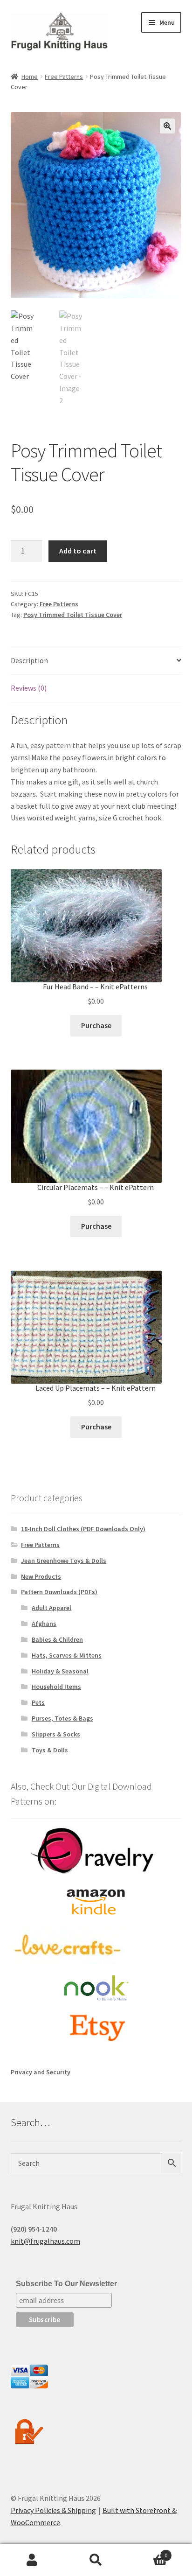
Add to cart (78, 551)
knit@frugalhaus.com (45, 2241)
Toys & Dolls (50, 1750)
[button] (167, 126)
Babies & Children (57, 1639)
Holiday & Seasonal (60, 1671)
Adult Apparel (51, 1608)
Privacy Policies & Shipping (53, 2510)
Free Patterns (64, 77)
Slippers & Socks (56, 1734)
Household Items (56, 1687)
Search (96, 2560)
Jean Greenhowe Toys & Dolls (64, 1561)
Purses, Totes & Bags (62, 1718)
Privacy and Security (41, 2072)
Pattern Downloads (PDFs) (59, 1592)
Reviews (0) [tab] (29, 688)
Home (30, 77)
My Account (32, 2560)
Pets (38, 1702)
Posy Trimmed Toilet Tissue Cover (73, 615)
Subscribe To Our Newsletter (66, 2284)
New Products (41, 1576)
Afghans (44, 1624)
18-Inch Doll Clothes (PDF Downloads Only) (83, 1529)
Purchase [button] (96, 1025)
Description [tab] (29, 660)
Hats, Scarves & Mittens (67, 1655)
